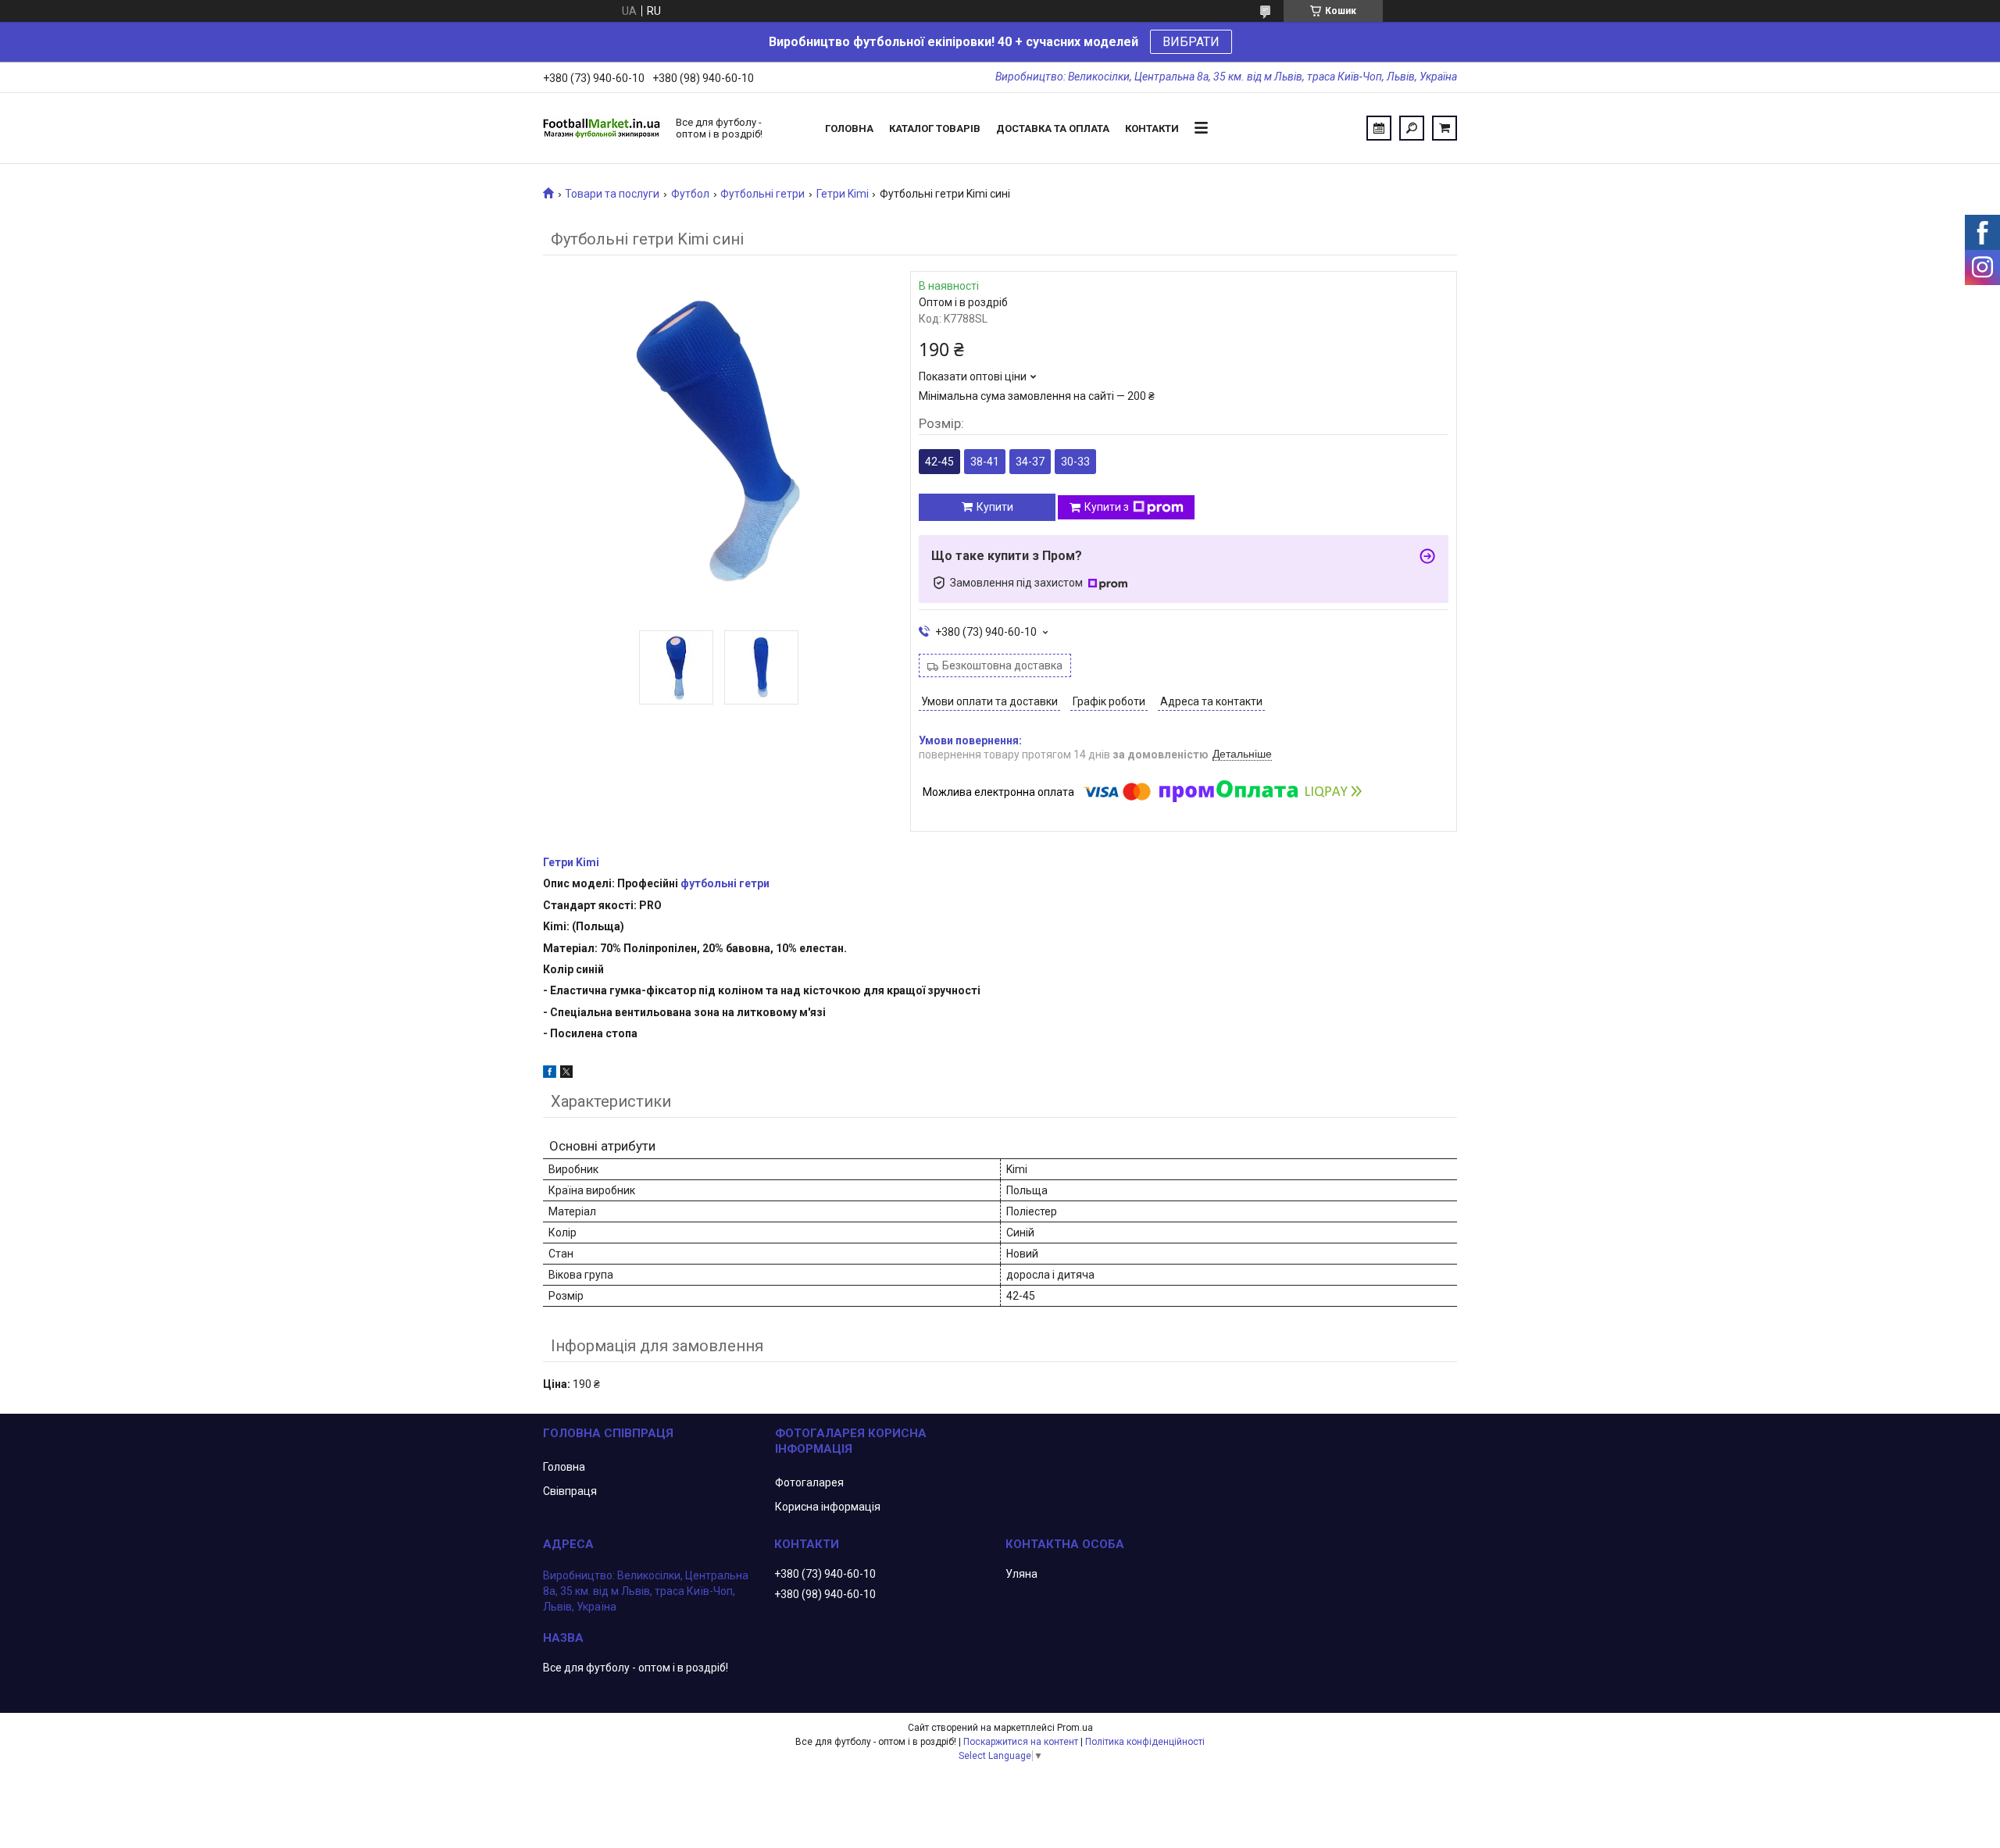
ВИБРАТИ (1191, 42)
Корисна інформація (828, 1507)
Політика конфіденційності (1145, 1742)
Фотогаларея (809, 1482)
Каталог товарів (935, 128)
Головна (849, 128)
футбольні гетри (725, 883)
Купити (995, 507)
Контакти (1152, 128)
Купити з (1107, 507)
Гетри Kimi (843, 194)
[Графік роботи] (1379, 128)
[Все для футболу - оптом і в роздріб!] (602, 128)
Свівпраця (570, 1491)
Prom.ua (1075, 1728)
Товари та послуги (612, 194)
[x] (566, 1074)
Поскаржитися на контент (1021, 1742)
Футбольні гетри (762, 194)
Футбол (690, 194)
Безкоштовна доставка (1002, 665)
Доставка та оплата (1053, 128)
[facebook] (550, 1074)
